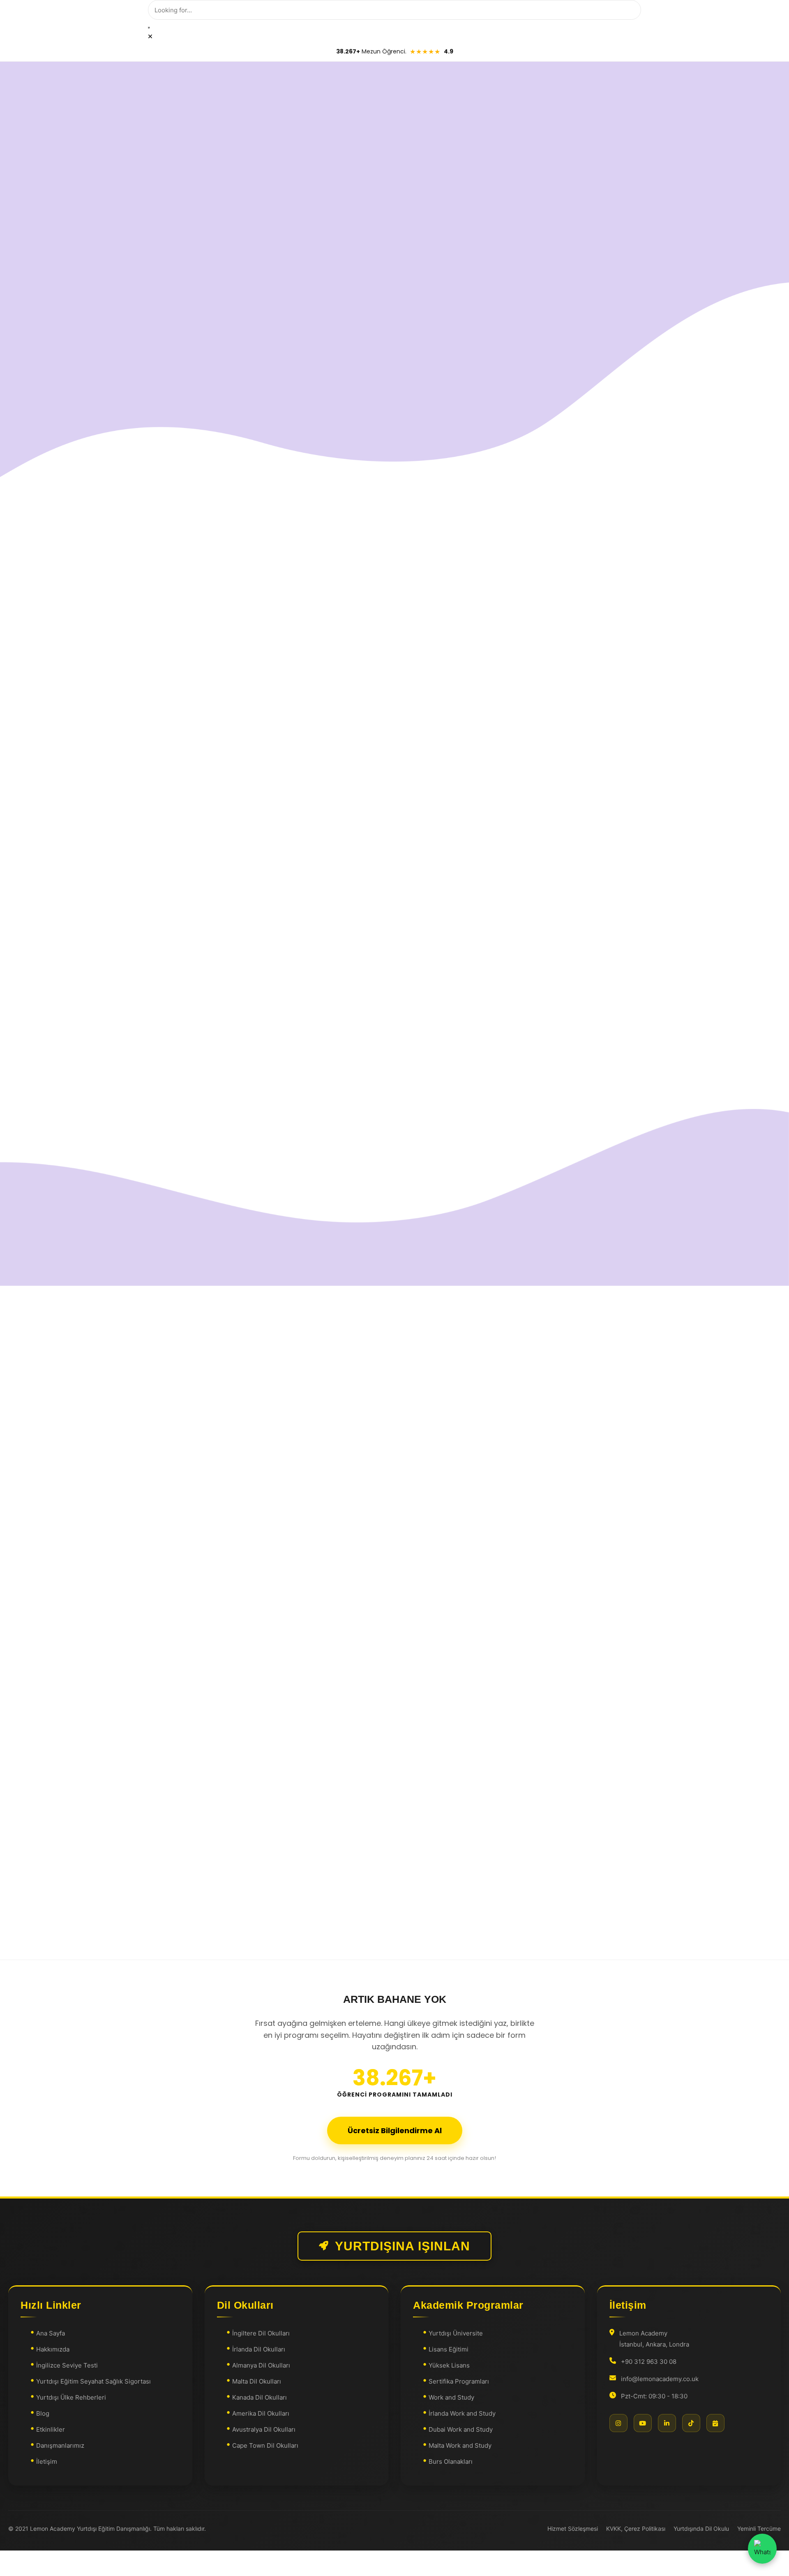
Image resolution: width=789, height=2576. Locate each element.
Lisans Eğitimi (449, 2349)
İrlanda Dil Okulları (259, 2349)
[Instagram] (618, 2423)
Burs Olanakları (451, 2461)
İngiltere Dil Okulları (261, 2333)
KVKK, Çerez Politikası (636, 2529)
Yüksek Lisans (449, 2365)
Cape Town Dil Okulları (265, 2445)
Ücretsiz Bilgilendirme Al (395, 2130)
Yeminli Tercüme (759, 2529)
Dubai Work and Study (461, 2429)
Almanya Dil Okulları (261, 2365)
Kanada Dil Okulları (260, 2397)
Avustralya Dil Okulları (264, 2429)
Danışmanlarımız (60, 2445)
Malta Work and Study (460, 2445)
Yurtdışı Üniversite (456, 2333)
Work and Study (451, 2397)
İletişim (47, 2461)
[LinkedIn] (667, 2423)
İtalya (183, 1543)
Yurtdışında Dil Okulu (701, 2529)
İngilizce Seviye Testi (67, 2365)
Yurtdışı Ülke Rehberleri (71, 2397)
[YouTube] (643, 2423)
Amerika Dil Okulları (261, 2413)
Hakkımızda (53, 2349)
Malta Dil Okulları (257, 2381)
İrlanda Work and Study (462, 2413)
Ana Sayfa (51, 2333)
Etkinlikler (51, 2429)
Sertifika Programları (459, 2381)
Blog (43, 2413)
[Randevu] (715, 2423)
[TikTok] (691, 2423)
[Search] (149, 28)
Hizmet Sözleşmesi (573, 2529)
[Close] (150, 36)
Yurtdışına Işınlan (403, 2246)
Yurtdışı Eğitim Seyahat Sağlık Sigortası (93, 2381)
